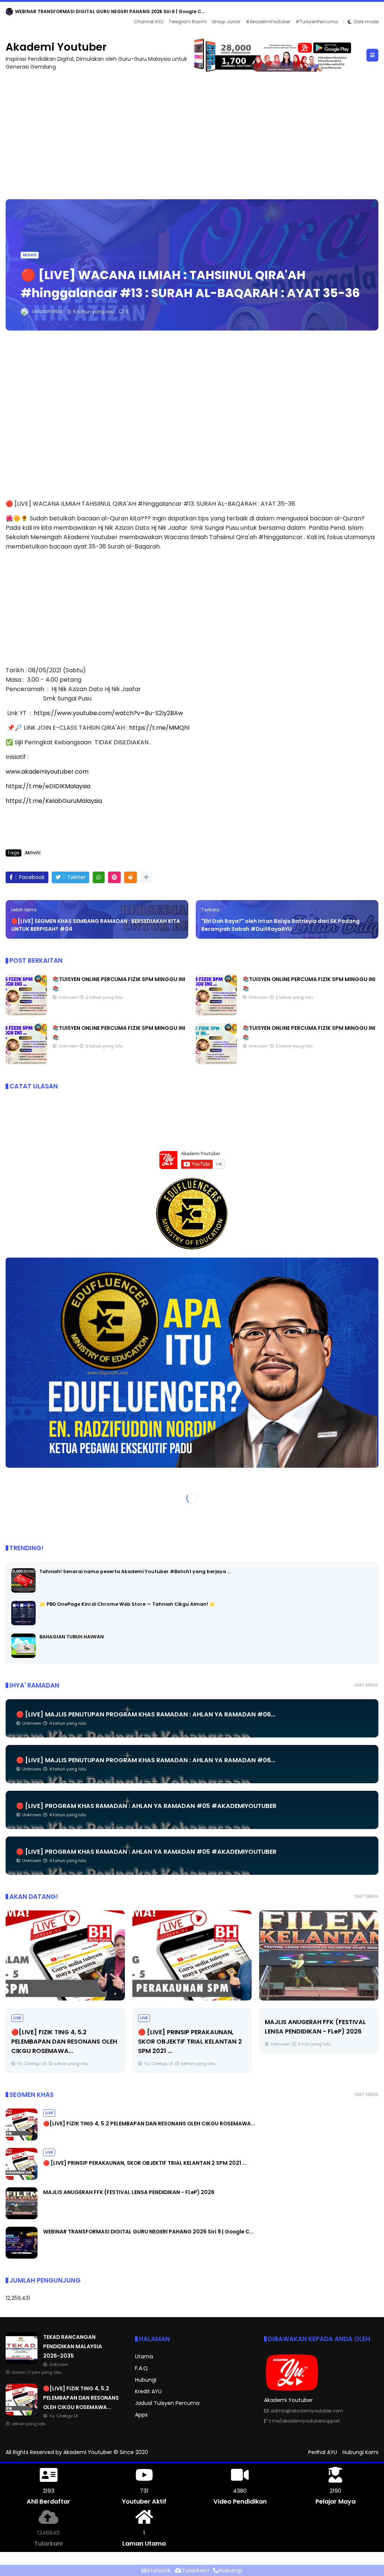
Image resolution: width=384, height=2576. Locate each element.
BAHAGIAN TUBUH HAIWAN (72, 1637)
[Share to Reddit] (130, 877)
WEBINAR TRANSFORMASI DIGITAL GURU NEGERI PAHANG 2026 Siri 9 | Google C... (316, 2031)
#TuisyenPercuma (317, 22)
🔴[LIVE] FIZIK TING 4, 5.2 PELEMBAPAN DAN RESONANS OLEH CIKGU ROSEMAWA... (149, 2124)
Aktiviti (30, 255)
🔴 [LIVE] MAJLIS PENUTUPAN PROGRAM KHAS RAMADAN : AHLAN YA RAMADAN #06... (146, 1714)
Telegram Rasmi (188, 22)
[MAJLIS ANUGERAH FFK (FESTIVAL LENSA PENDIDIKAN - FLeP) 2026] (192, 1955)
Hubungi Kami (360, 2452)
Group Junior (226, 22)
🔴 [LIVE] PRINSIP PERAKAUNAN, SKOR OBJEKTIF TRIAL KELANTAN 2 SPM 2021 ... (63, 2042)
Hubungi (146, 2380)
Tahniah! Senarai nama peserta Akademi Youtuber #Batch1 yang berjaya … (135, 1571)
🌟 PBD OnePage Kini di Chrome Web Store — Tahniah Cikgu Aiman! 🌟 (127, 1604)
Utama (144, 2357)
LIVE (17, 2018)
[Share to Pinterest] (114, 877)
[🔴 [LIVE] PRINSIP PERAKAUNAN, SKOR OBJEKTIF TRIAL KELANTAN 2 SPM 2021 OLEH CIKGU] (65, 1955)
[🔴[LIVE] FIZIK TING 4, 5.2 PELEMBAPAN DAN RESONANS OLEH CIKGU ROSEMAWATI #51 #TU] (22, 2139)
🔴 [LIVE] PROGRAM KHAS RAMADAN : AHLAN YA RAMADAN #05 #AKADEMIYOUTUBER (146, 1806)
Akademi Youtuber (56, 47)
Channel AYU (149, 22)
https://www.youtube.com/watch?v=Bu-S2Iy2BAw (108, 713)
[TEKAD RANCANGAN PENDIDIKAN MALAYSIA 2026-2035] (9, 14)
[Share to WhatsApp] (99, 877)
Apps (141, 2415)
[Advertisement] (192, 132)
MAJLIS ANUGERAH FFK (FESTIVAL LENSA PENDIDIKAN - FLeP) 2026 (129, 2192)
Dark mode (366, 22)
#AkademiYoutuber (268, 22)
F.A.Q (141, 2368)
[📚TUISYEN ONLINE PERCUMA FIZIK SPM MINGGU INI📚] (26, 1014)
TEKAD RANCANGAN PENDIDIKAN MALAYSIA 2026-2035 (79, 11)
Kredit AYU (148, 2391)
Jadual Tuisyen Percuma (167, 2403)
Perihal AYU (323, 2452)
